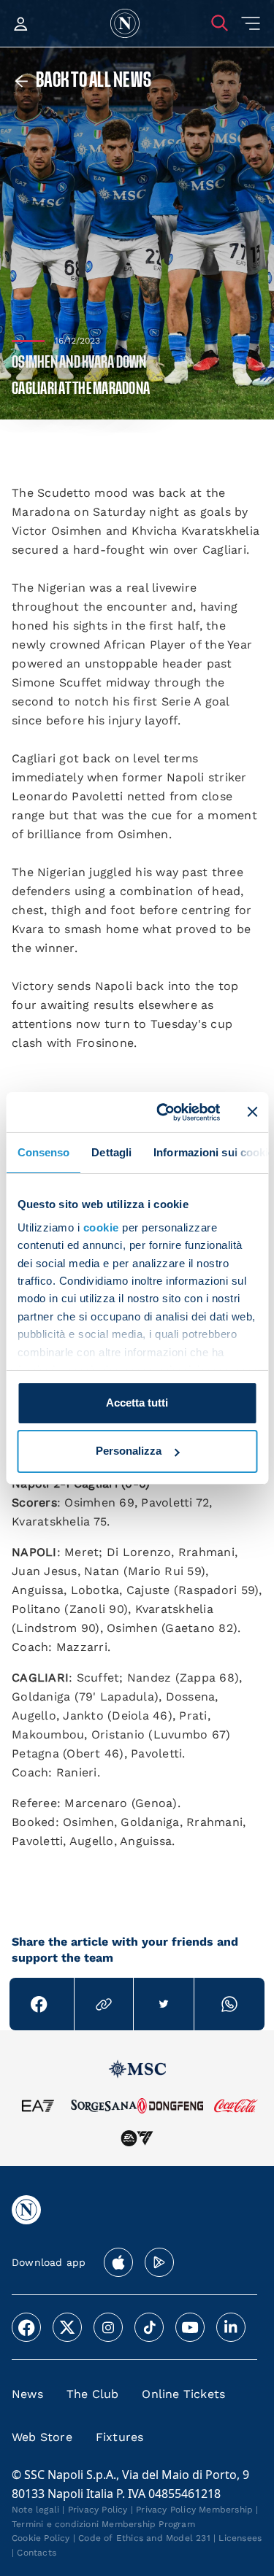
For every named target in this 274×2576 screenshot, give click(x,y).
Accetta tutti (137, 1403)
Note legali (35, 2510)
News (27, 2394)
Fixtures (120, 2437)
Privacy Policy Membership (194, 2510)
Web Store (42, 2437)
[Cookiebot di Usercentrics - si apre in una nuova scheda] (163, 1112)
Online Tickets (183, 2394)
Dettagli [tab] (111, 1152)
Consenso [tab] (43, 1152)
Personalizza (129, 1451)
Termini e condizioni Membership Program (103, 2524)
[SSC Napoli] (125, 23)
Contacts (37, 2553)
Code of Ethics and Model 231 (144, 2538)
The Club (93, 2394)
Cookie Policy (41, 2538)
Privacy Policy (98, 2510)
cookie (100, 1227)
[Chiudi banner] (252, 1112)
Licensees (240, 2538)
